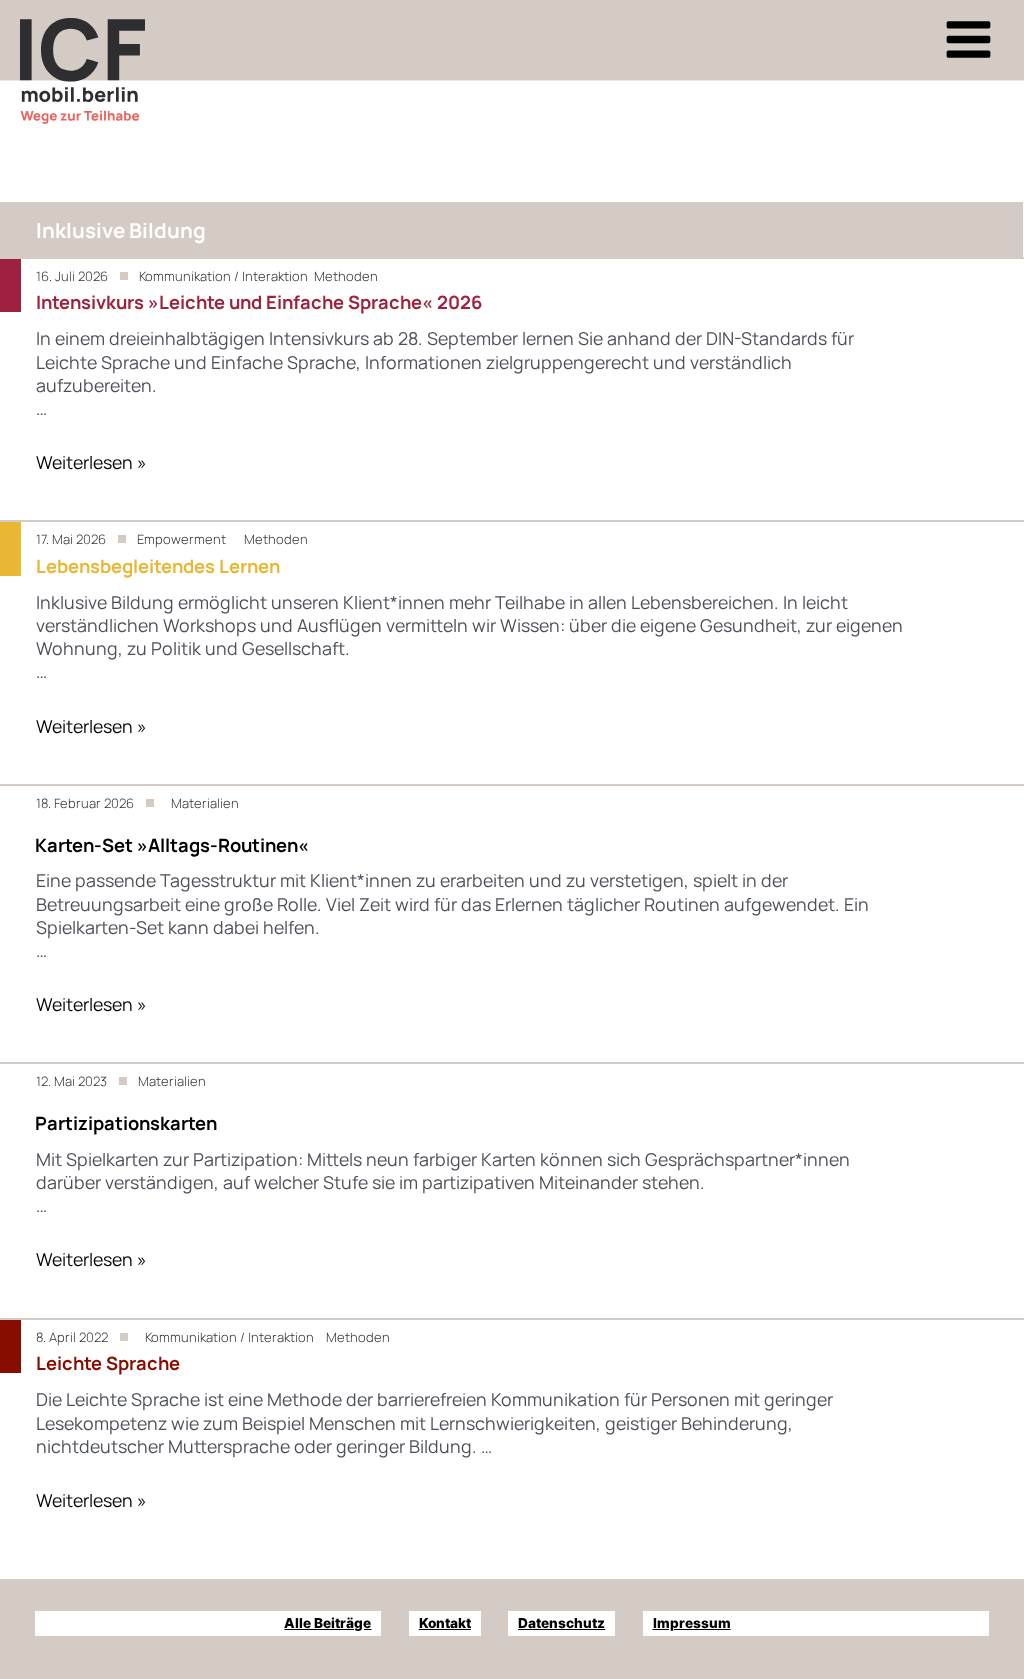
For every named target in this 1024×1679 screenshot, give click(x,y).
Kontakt (445, 1623)
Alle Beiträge (327, 1623)
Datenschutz (561, 1623)
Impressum (692, 1623)
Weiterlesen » (91, 462)
